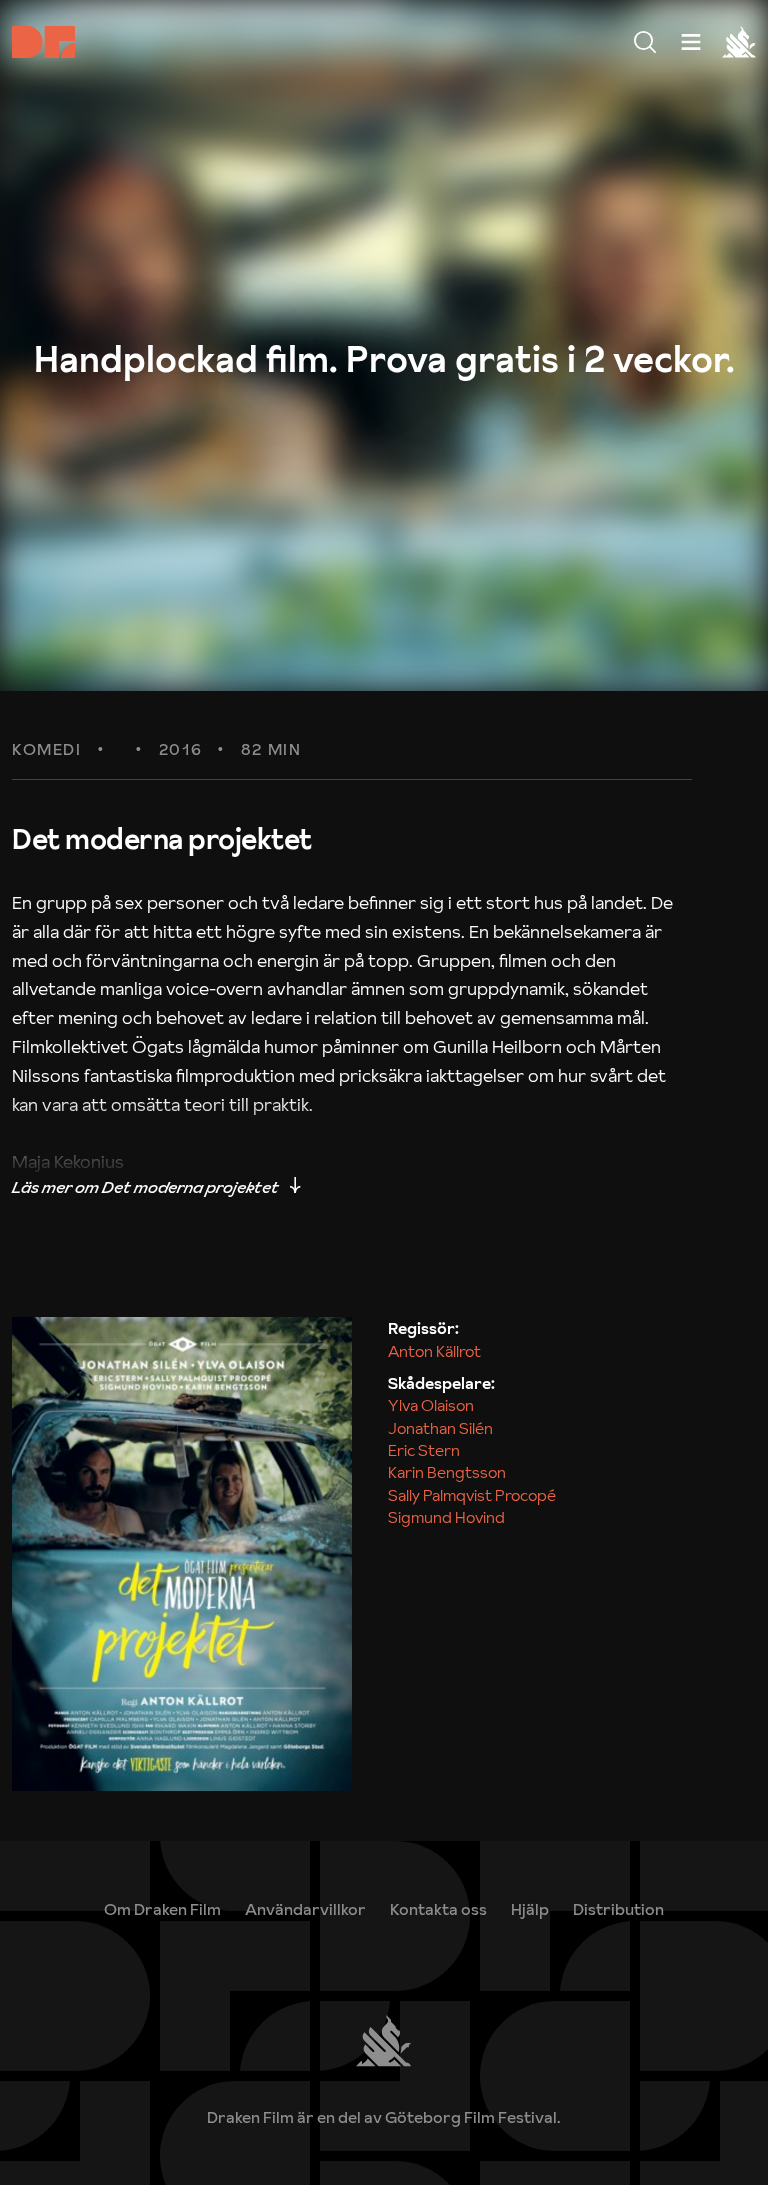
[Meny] (645, 42)
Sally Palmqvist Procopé (472, 1495)
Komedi (47, 750)
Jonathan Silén (440, 1428)
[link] (530, 1909)
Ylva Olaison (431, 1405)
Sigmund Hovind (446, 1517)
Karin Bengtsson (447, 1472)
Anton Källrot (434, 1351)
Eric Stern (424, 1450)
